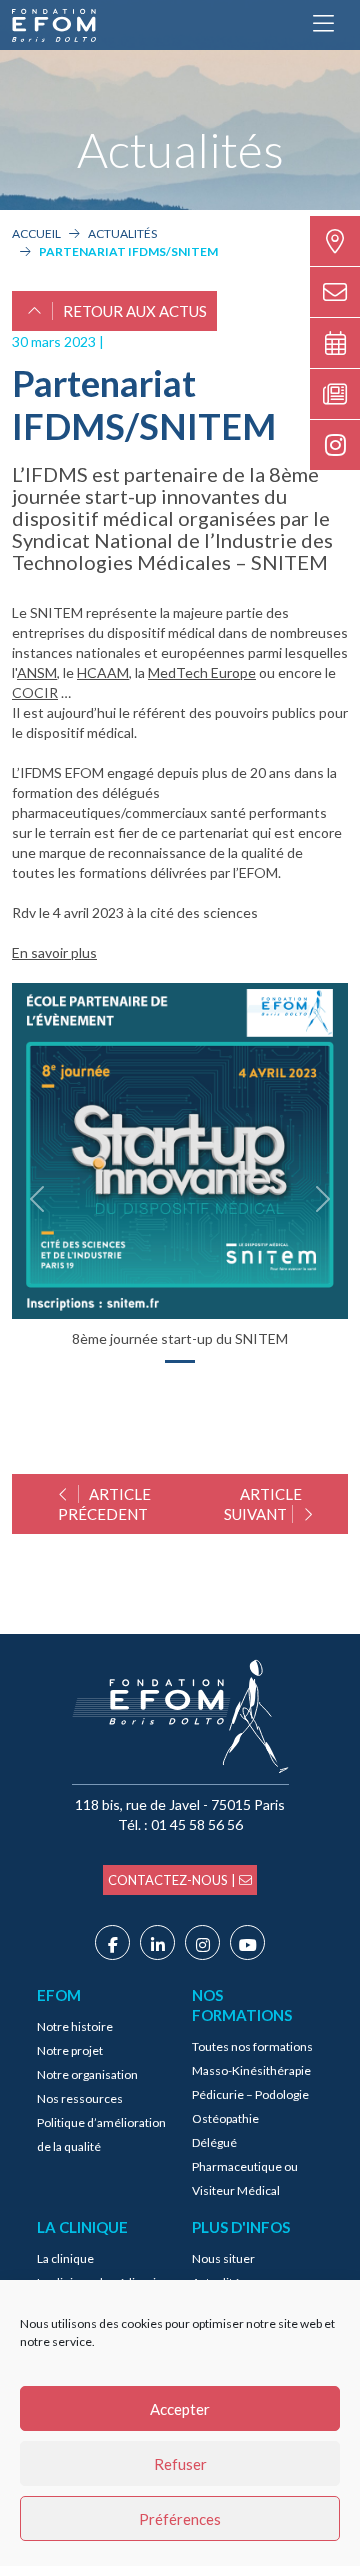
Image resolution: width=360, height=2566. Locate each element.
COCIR (35, 692)
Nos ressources (80, 2098)
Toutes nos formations (252, 2046)
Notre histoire (75, 2026)
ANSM (37, 672)
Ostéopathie (225, 2118)
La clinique (65, 2258)
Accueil (36, 233)
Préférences (180, 2519)
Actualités (122, 233)
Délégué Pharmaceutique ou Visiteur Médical (245, 2166)
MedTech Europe (202, 672)
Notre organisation (87, 2074)
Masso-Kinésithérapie (251, 2070)
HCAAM (103, 672)
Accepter (180, 2409)
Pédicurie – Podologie (250, 2094)
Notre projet (70, 2050)
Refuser (180, 2464)
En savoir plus (54, 952)
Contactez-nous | (173, 1880)
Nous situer (223, 2258)
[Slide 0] (180, 1361)
